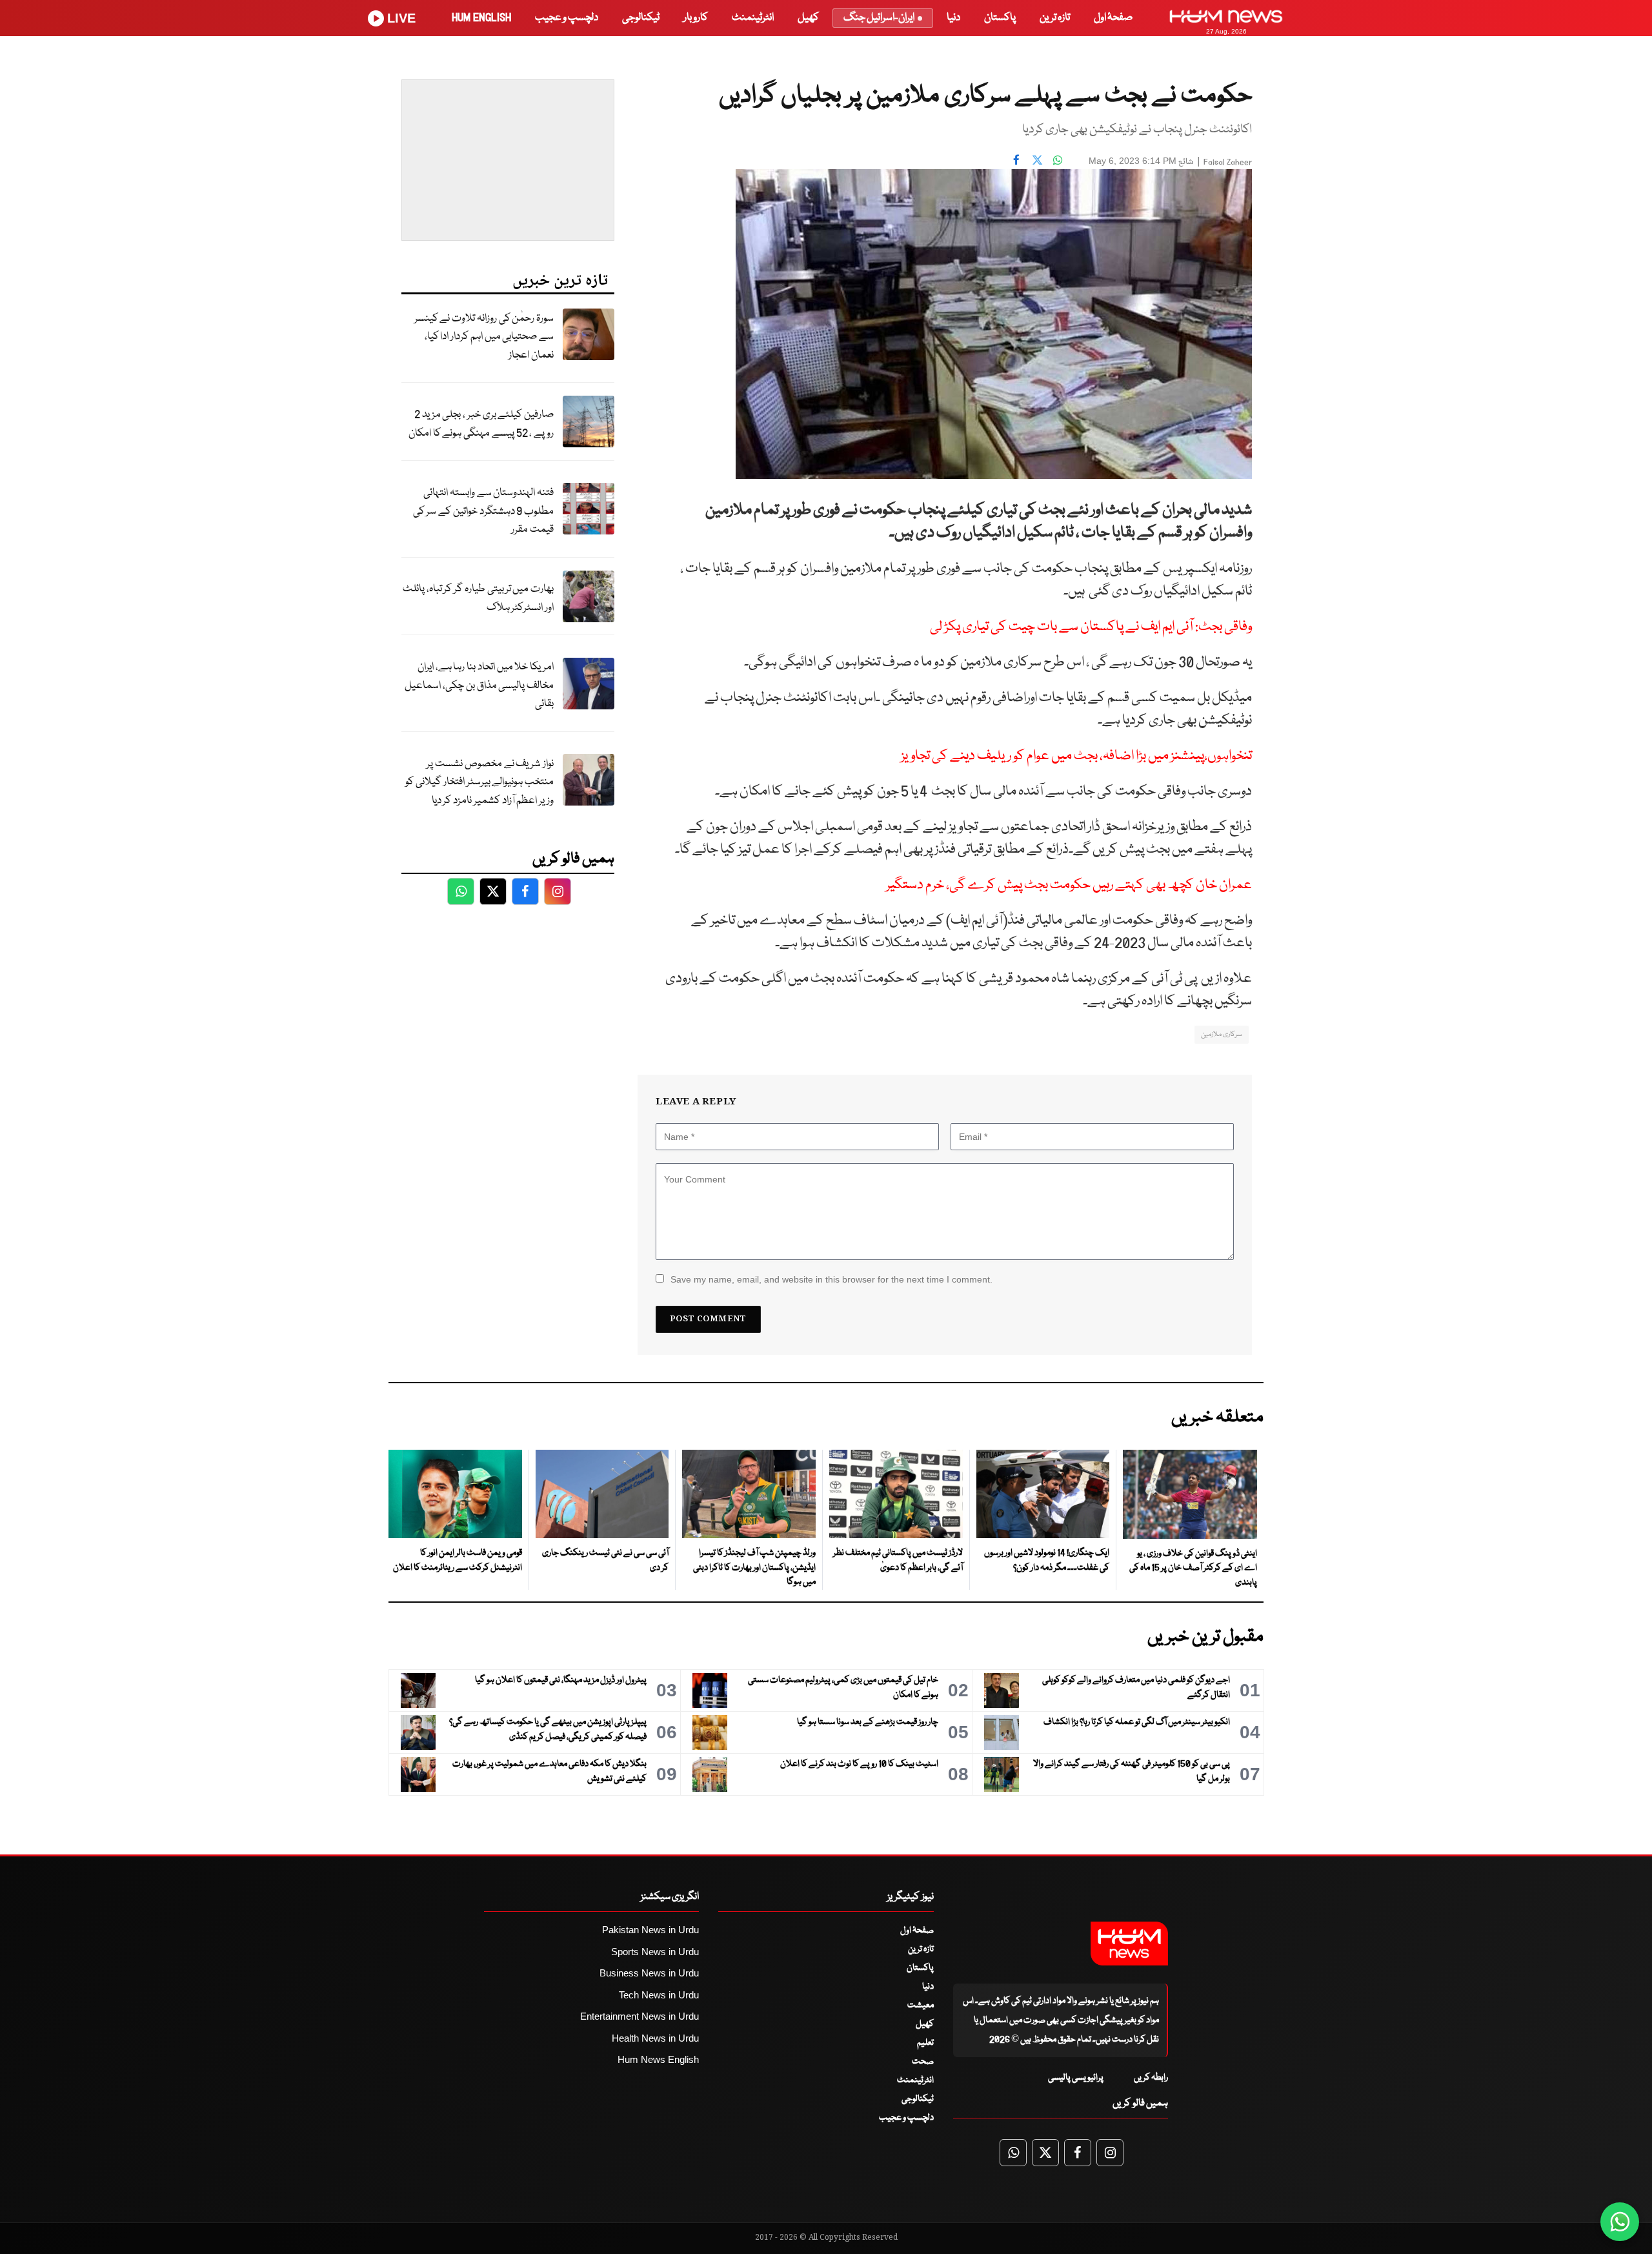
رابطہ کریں (1151, 2078)
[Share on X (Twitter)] (1037, 159)
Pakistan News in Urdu (650, 1930)
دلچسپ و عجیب (567, 18)
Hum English (481, 18)
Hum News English (658, 2059)
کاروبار (696, 18)
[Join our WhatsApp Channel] (1620, 2222)
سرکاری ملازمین (1222, 1034)
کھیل (808, 18)
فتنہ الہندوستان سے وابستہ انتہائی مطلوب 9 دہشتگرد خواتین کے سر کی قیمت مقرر (483, 511)
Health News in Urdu (655, 2038)
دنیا (953, 18)
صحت (923, 2062)
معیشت (921, 2005)
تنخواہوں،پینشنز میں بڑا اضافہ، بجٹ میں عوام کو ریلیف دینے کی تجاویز (1076, 756)
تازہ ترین (1055, 18)
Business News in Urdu (649, 1973)
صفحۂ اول (1113, 18)
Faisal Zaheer (1228, 162)
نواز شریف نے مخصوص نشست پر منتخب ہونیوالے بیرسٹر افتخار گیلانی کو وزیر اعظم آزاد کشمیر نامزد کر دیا (479, 782)
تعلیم (925, 2043)
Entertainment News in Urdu (640, 2016)
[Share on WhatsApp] (1058, 159)
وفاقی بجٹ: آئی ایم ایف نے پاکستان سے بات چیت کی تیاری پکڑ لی (1091, 627)
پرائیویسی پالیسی (1076, 2078)
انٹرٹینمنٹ (753, 18)
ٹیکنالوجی (641, 18)
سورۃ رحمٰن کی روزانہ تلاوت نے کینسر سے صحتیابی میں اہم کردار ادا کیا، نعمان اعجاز (484, 337)
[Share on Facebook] (1016, 159)
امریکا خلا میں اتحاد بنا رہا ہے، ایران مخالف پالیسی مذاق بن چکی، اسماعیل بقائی (479, 685)
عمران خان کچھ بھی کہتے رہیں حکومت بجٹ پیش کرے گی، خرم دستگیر (1069, 885)
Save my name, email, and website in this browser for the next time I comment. (831, 1279)
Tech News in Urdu (659, 1995)
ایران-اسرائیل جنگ (879, 18)
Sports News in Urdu (655, 1952)
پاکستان (1000, 18)
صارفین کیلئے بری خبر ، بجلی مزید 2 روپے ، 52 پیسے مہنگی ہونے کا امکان (481, 424)
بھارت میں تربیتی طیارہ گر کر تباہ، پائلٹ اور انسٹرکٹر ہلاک (478, 598)
